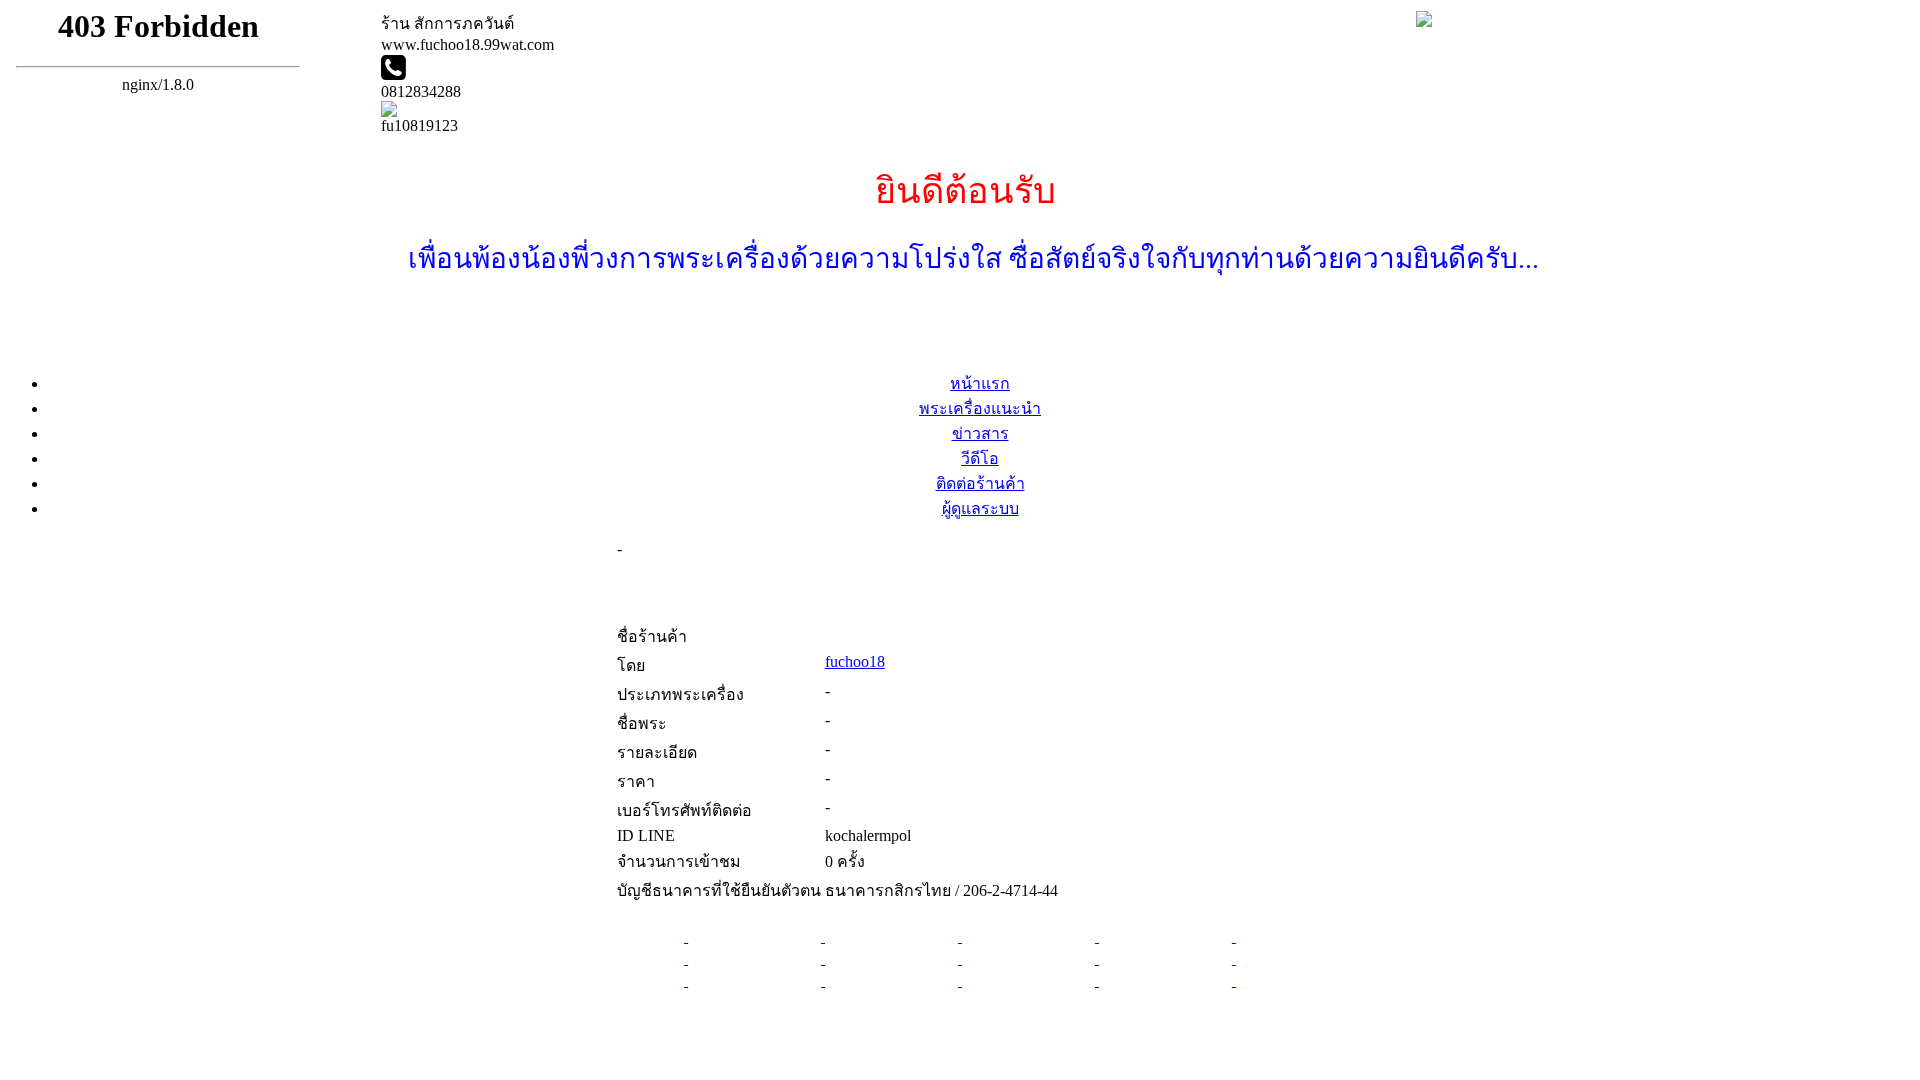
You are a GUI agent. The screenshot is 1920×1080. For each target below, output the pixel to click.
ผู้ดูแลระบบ (980, 508)
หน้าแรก (980, 383)
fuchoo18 (855, 661)
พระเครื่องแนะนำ (980, 408)
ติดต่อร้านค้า (980, 483)
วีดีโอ (980, 458)
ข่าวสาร (980, 433)
